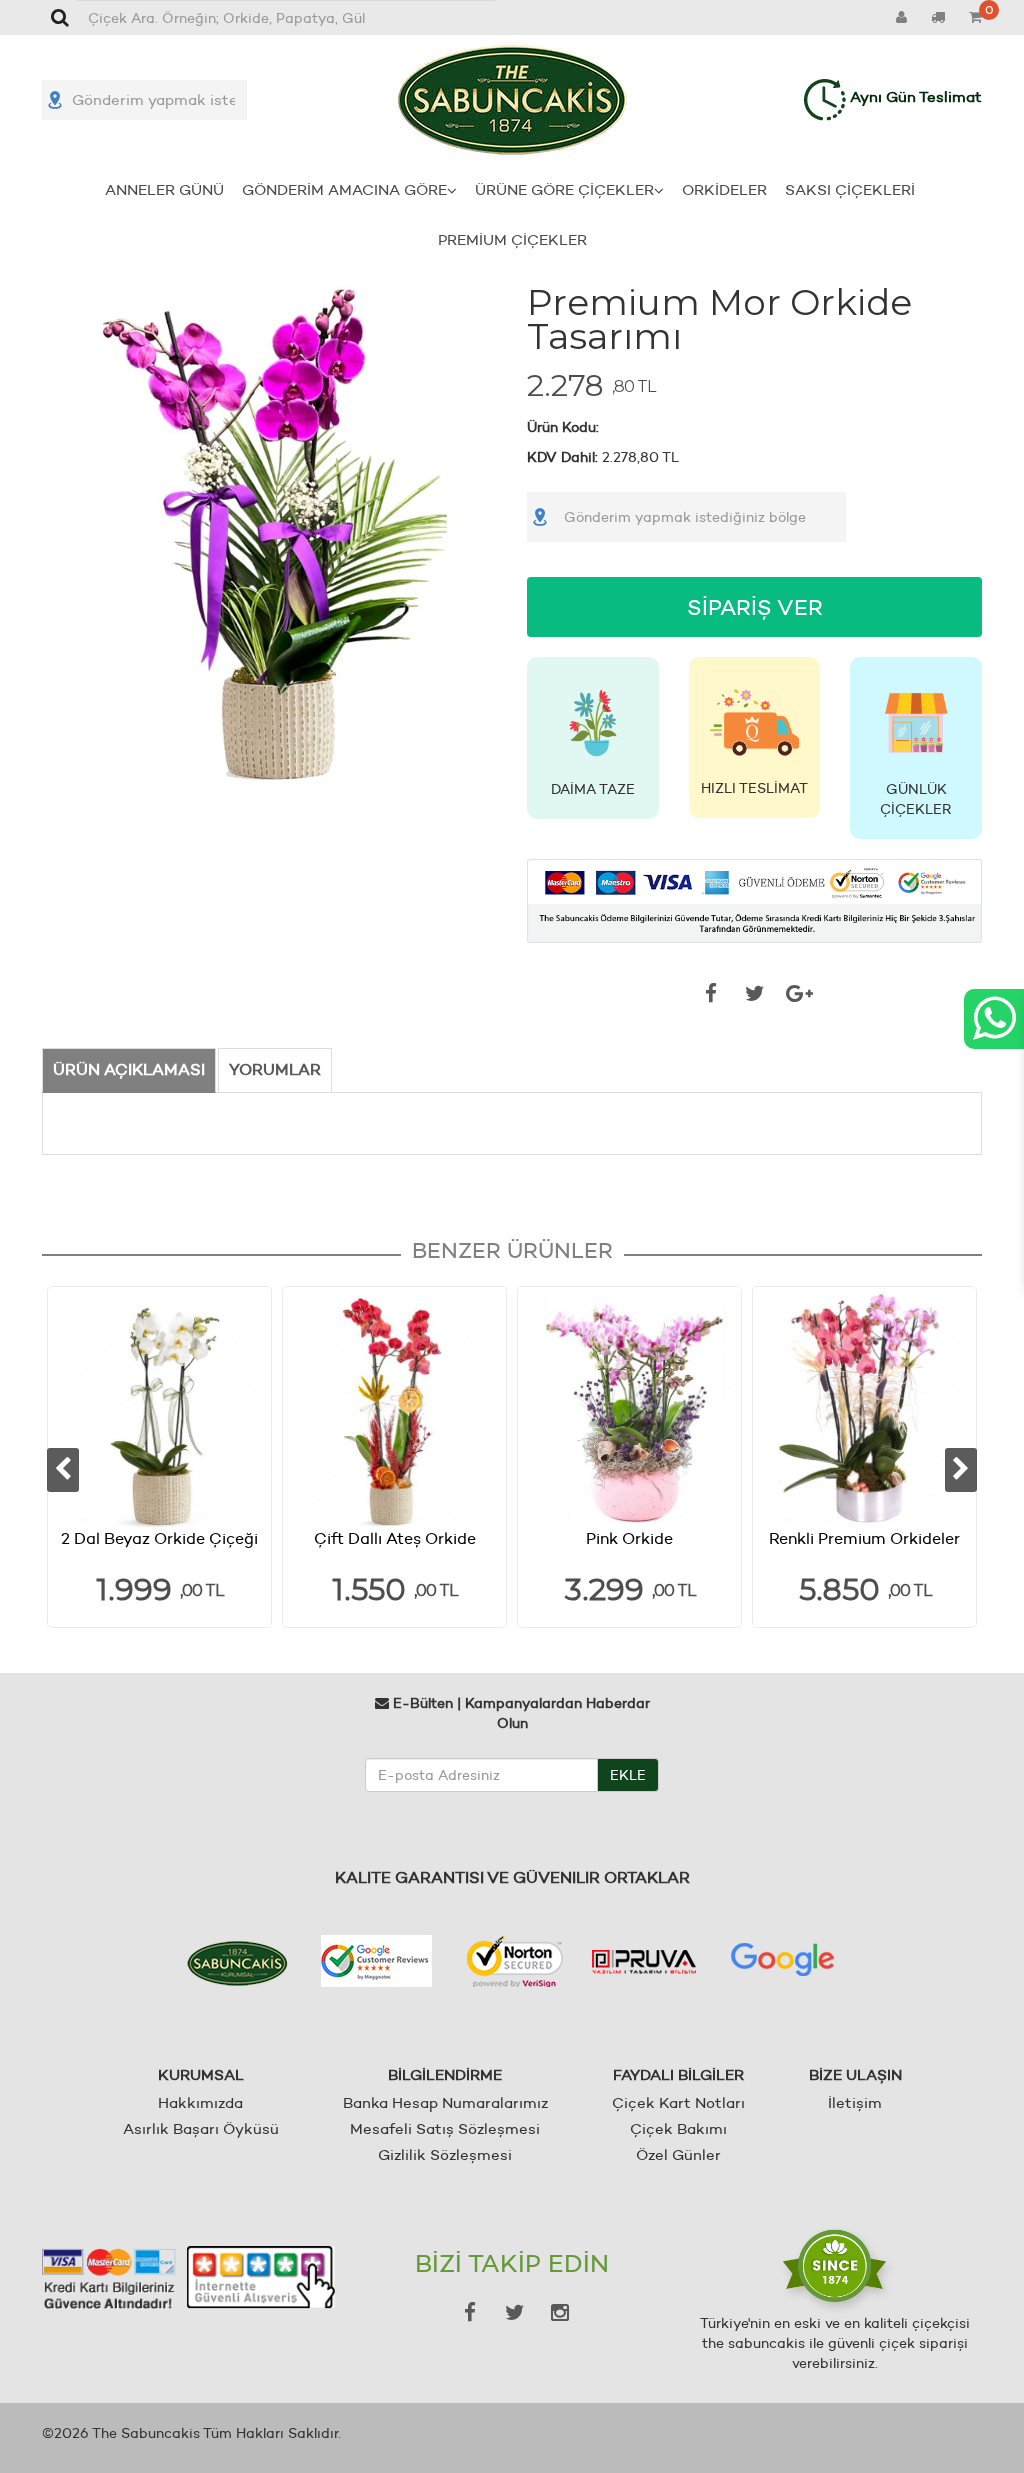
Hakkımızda (200, 2102)
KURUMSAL (201, 2074)
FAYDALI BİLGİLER (678, 2074)
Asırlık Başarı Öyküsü (201, 2128)
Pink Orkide (629, 1538)
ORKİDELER (724, 189)
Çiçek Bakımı (678, 2128)
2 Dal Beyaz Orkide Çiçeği (159, 1538)
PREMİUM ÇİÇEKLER (512, 239)
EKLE (628, 1775)
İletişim (855, 2102)
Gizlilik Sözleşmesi (445, 2154)
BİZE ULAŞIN (855, 2074)
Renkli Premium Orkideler (864, 1538)
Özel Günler (678, 2154)
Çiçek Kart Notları (678, 2102)
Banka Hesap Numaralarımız (445, 2102)
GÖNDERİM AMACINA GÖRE (344, 189)
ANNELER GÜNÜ (164, 189)
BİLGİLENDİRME (445, 2074)
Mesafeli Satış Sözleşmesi (445, 2128)
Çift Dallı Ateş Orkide (395, 1538)
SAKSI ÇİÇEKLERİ (850, 189)
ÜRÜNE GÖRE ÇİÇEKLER (564, 189)
